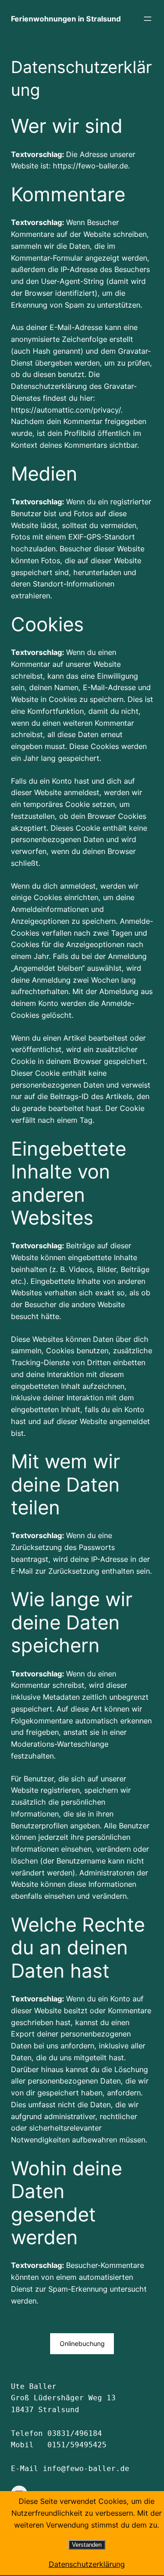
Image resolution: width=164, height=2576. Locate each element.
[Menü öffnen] (148, 19)
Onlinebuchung (82, 2343)
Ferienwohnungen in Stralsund (66, 19)
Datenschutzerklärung (87, 2564)
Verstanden (87, 2545)
